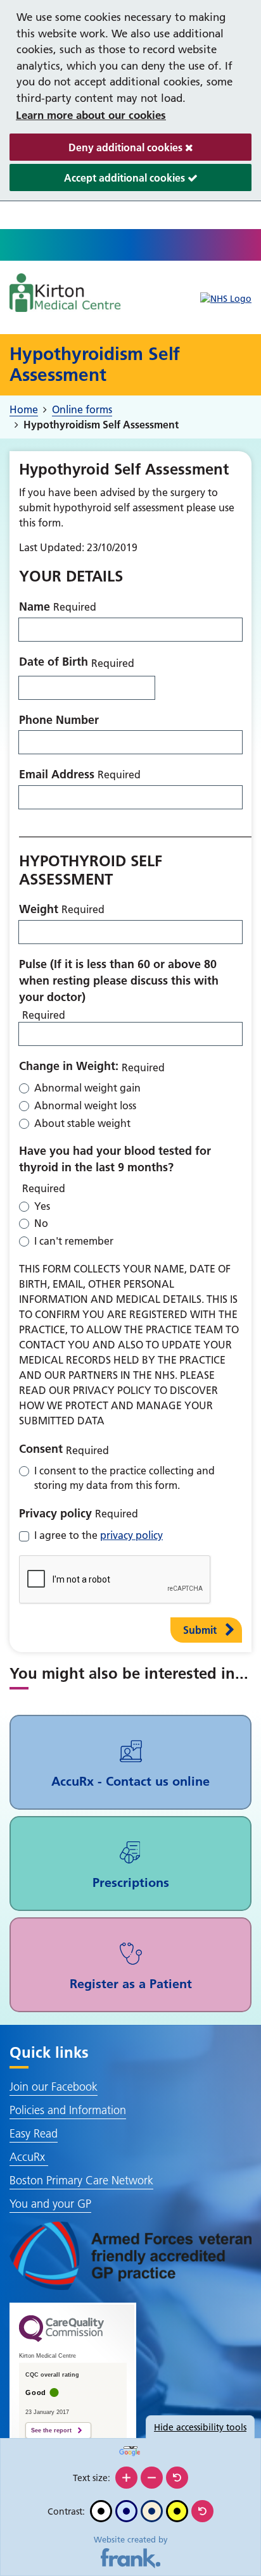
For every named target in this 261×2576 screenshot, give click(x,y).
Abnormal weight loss (85, 1105)
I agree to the (99, 1535)
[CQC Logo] (61, 2339)
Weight (39, 909)
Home (24, 409)
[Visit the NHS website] (226, 299)
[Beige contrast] (152, 2511)
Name (35, 607)
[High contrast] (177, 2511)
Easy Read (34, 2133)
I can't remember (74, 1241)
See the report (51, 2430)
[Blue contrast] (126, 2511)
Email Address (57, 774)
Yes (42, 1206)
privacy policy (131, 1535)
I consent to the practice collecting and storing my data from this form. (124, 1478)
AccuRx (29, 2157)
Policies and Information (68, 2110)
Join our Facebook (54, 2087)
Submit (200, 1630)
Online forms (82, 409)
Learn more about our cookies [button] (91, 115)
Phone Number (59, 720)
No (41, 1223)
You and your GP (50, 2204)
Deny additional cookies (97, 151)
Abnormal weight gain (87, 1088)
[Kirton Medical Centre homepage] (65, 293)
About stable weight (82, 1123)
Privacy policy (55, 1513)
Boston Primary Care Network (81, 2180)
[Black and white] (101, 2511)
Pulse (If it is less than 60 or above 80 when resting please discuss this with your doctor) (119, 980)
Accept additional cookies (99, 181)
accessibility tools (200, 2427)
